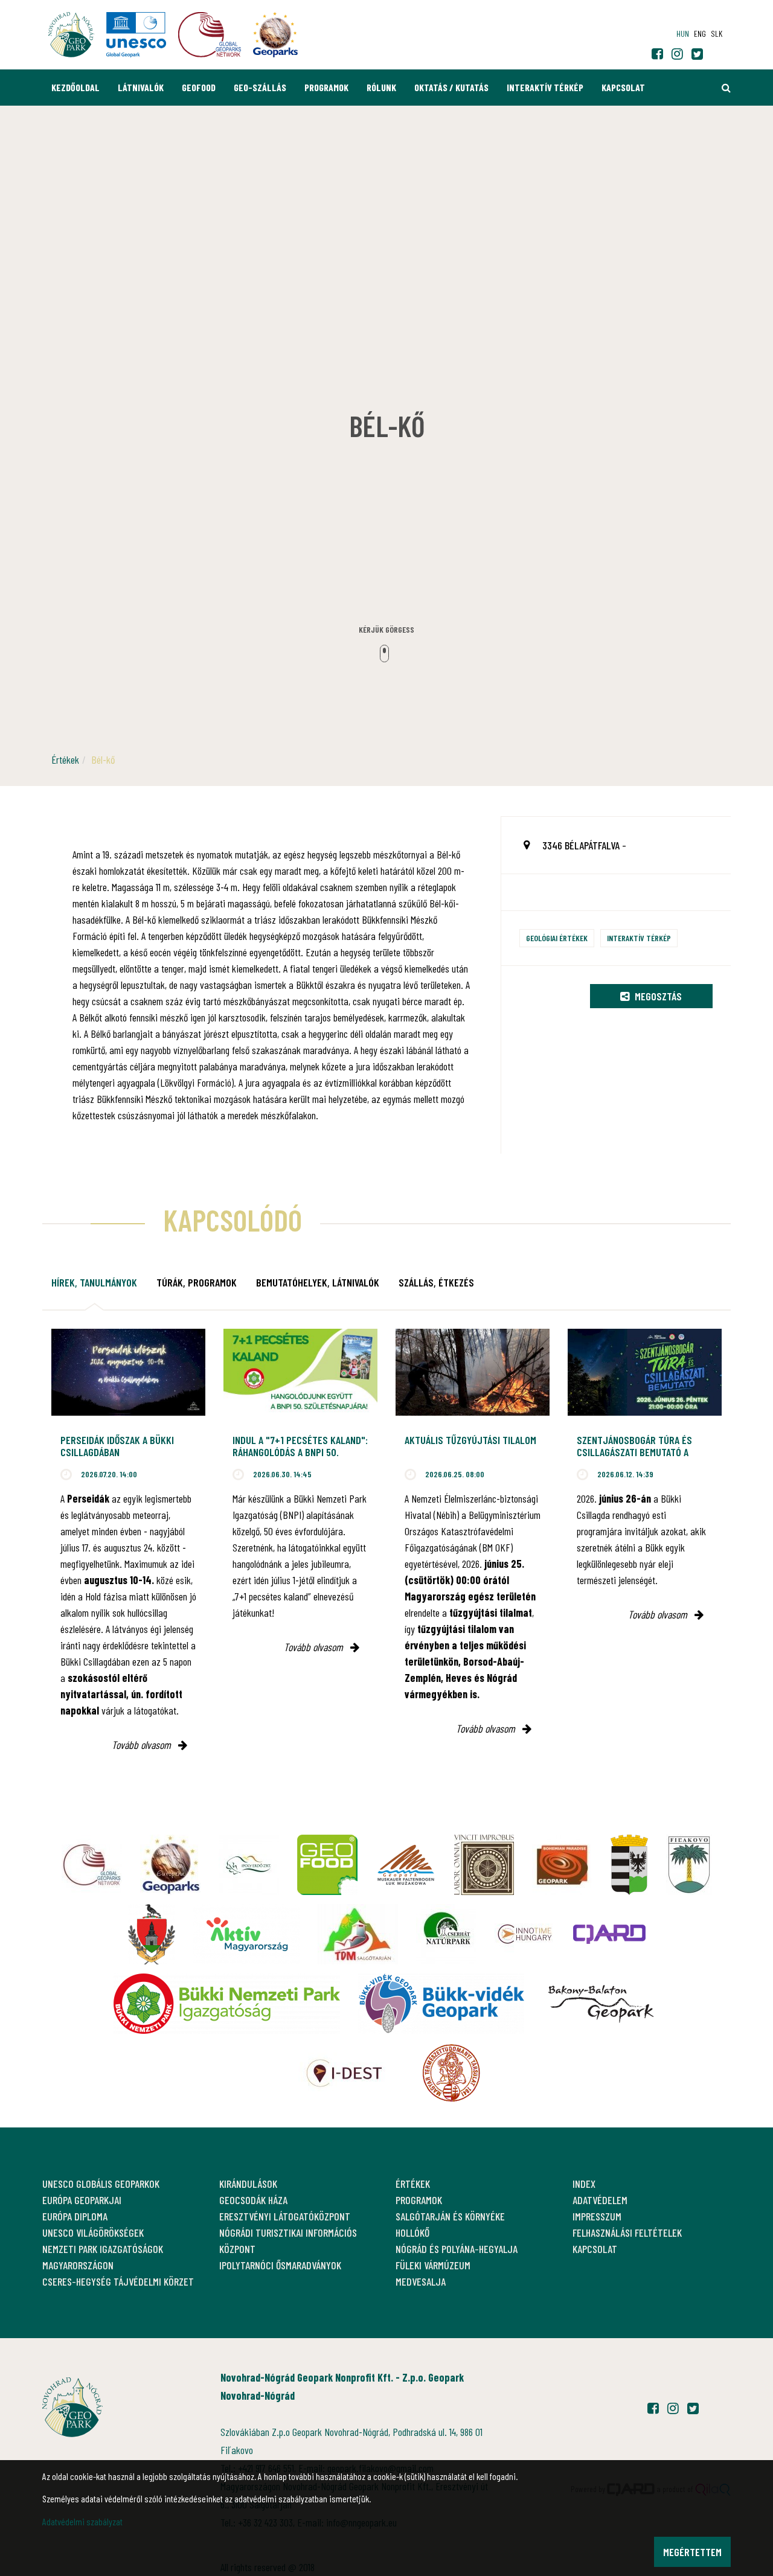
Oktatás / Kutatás (451, 87)
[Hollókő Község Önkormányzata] (152, 1934)
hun (683, 34)
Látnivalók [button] (141, 87)
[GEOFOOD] (327, 1865)
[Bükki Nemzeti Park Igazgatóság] (227, 2004)
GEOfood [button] (199, 87)
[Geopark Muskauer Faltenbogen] (406, 1865)
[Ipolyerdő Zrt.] (249, 1865)
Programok (326, 87)
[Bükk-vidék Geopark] (441, 2004)
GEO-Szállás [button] (260, 87)
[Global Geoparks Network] (92, 1865)
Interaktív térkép (545, 87)
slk (717, 34)
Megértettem (692, 2552)
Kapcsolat (623, 87)
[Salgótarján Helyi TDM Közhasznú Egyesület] (358, 1934)
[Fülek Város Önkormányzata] (689, 1865)
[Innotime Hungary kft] (525, 1934)
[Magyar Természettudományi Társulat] (451, 2073)
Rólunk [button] (381, 87)
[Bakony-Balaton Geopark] (601, 2004)
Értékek (65, 759)
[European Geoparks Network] (170, 1865)
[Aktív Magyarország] (246, 1934)
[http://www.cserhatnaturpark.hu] (446, 1934)
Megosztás (657, 996)
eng (700, 34)
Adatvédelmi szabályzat (82, 2521)
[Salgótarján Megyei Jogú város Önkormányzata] (629, 1865)
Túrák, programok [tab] (197, 1282)
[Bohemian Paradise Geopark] (562, 1865)
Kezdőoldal (75, 87)
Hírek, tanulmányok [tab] (94, 1282)
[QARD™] (609, 1934)
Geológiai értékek (557, 938)
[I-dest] (344, 2073)
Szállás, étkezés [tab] (436, 1282)
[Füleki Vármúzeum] (484, 1865)
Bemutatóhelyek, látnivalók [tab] (318, 1282)
